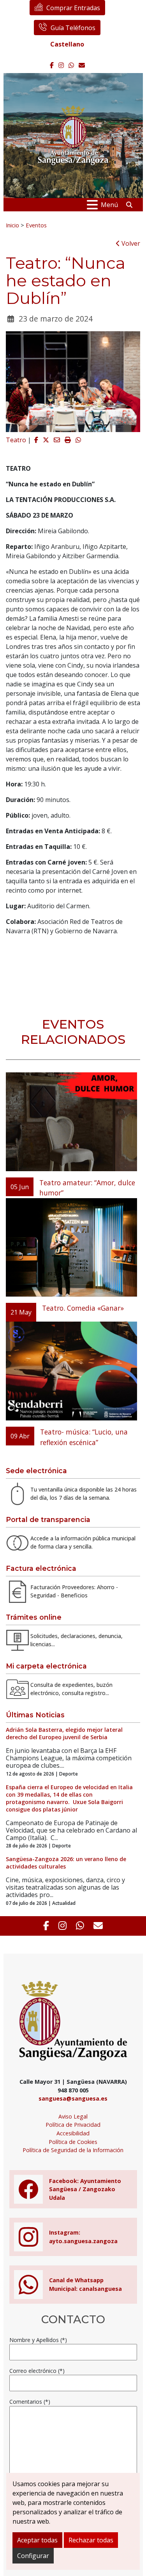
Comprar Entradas (73, 8)
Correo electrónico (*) (37, 2371)
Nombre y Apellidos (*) (38, 2340)
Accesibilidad (73, 2133)
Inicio (12, 225)
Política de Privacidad (73, 2125)
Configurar (33, 2556)
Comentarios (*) (30, 2402)
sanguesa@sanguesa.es (73, 2098)
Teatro (16, 440)
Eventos (36, 225)
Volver (130, 243)
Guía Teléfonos (73, 28)
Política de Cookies (73, 2142)
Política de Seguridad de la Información (73, 2150)
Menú (109, 205)
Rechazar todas (91, 2540)
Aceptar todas (37, 2540)
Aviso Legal (73, 2116)
